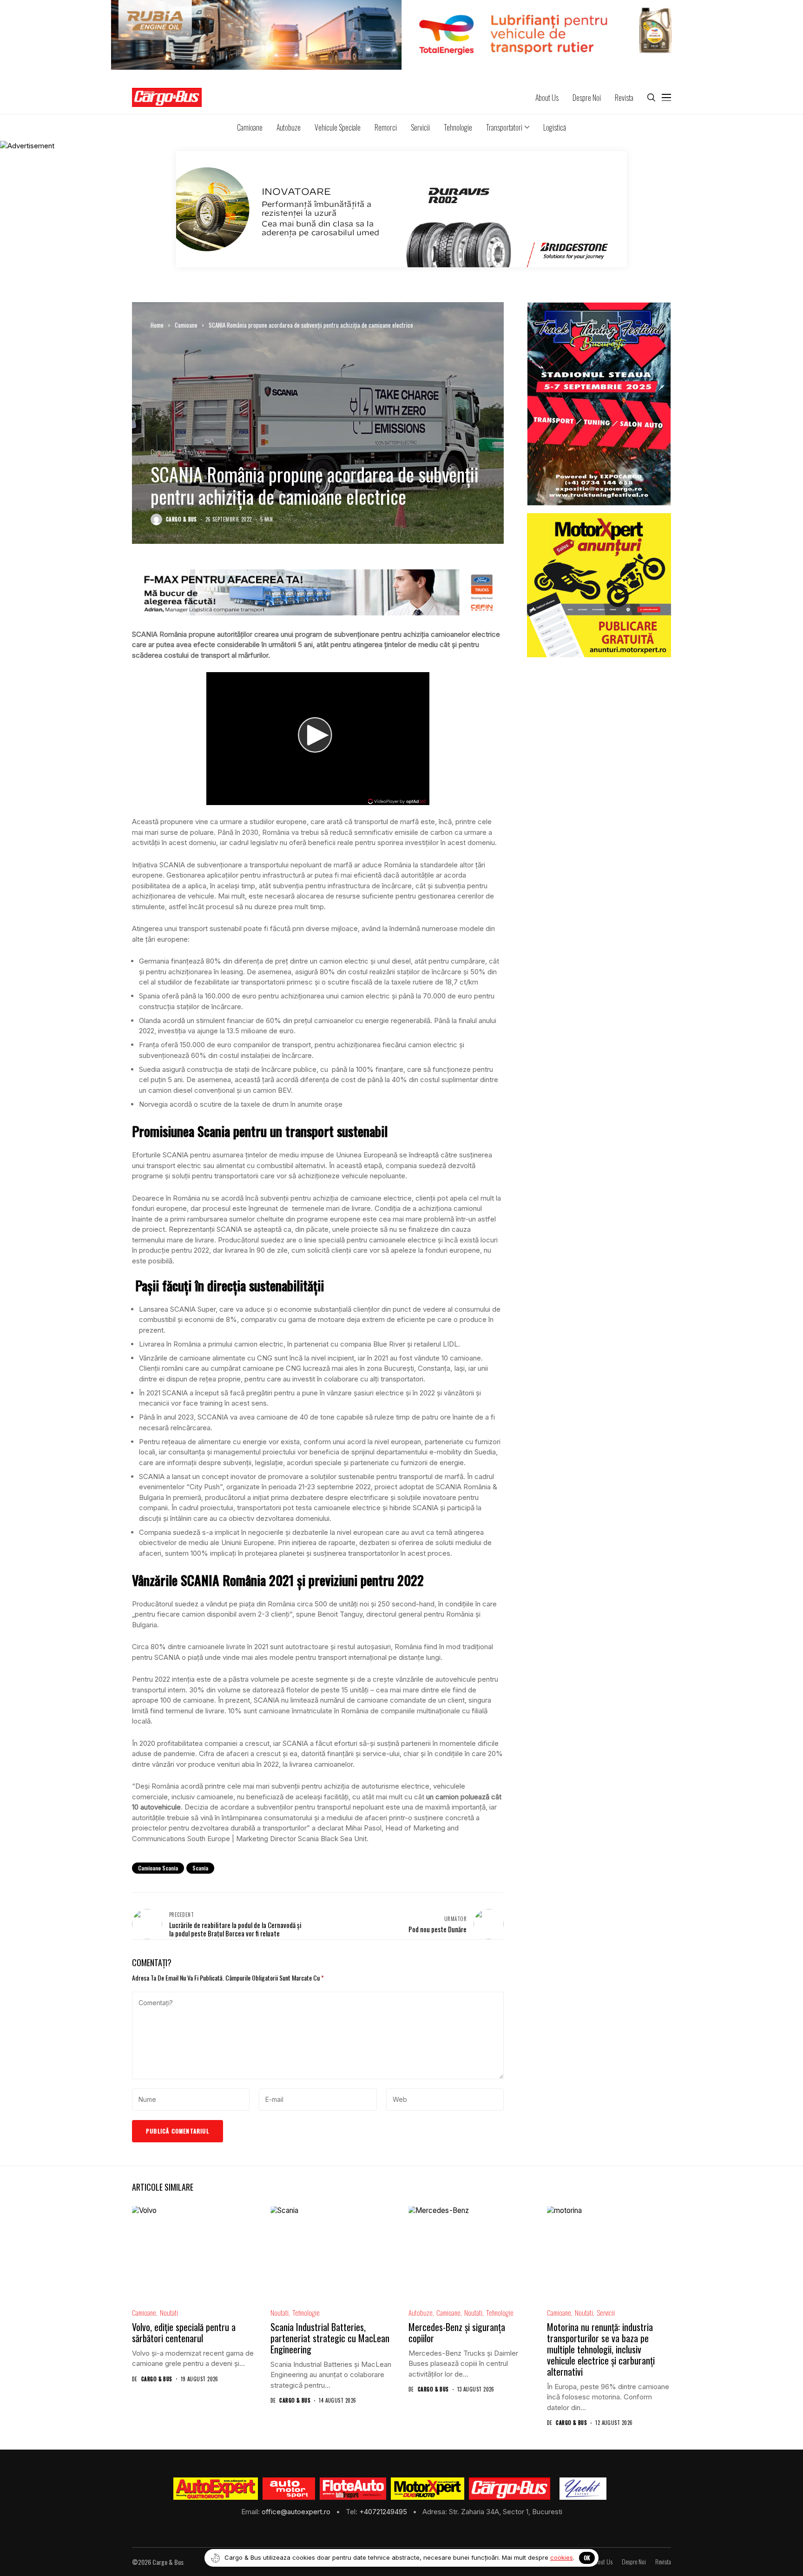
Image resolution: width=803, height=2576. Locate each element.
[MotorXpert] (428, 2489)
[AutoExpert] (216, 2489)
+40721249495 (384, 2512)
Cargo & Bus (181, 519)
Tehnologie (192, 452)
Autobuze (421, 2313)
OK (587, 2558)
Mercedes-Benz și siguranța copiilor (457, 2332)
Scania (200, 1868)
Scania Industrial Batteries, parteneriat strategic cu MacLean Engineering (330, 2338)
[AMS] (289, 2489)
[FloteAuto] (353, 2489)
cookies (562, 2557)
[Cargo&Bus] (510, 2489)
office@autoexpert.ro (297, 2512)
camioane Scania (158, 1868)
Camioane (186, 325)
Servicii (606, 2313)
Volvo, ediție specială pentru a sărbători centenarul (184, 2332)
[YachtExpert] (583, 2489)
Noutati (169, 2313)
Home (157, 325)
